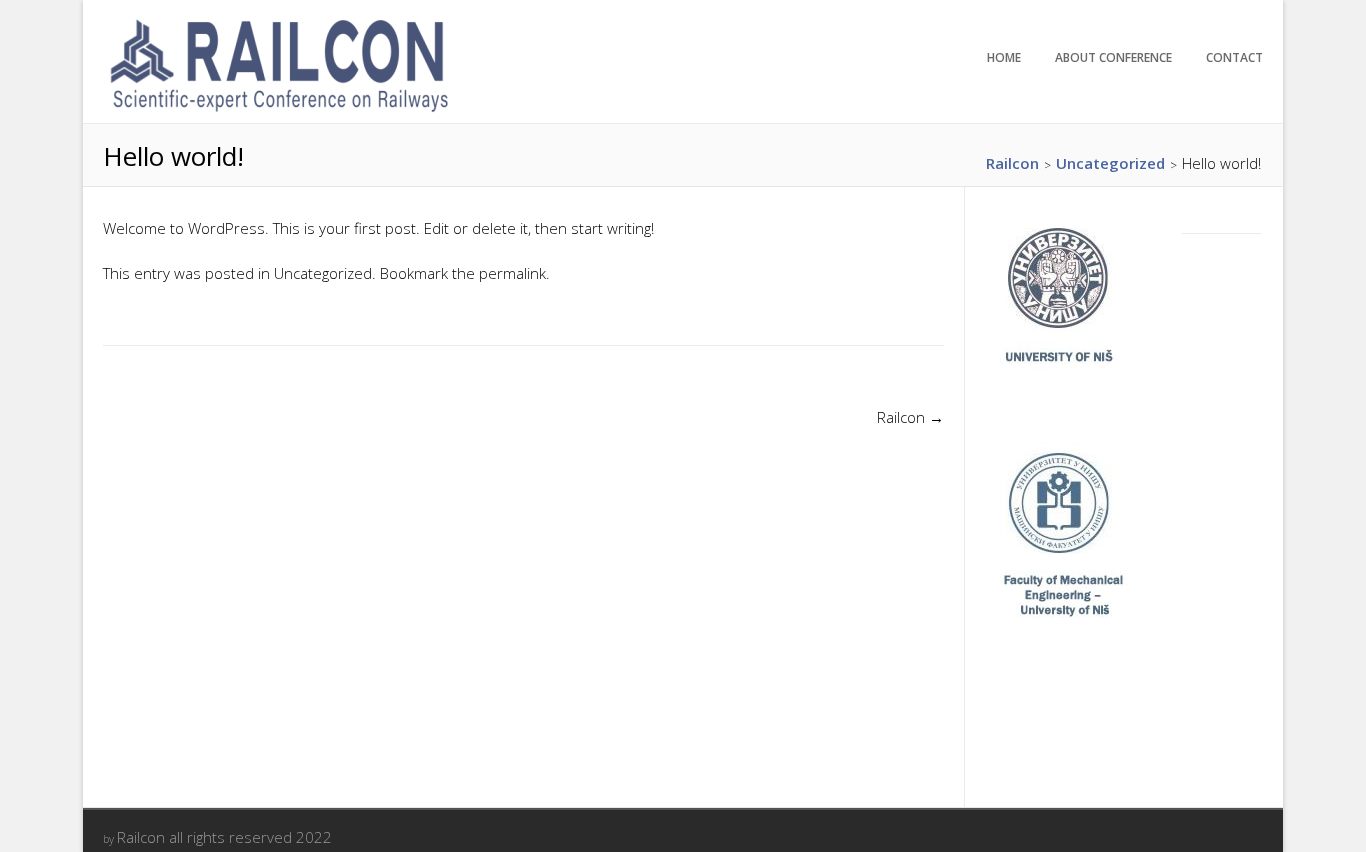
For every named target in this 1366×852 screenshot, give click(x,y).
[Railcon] (278, 111)
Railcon (910, 417)
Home (1004, 57)
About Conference (1113, 57)
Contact (1234, 57)
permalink (512, 273)
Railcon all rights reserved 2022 (224, 837)
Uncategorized (323, 273)
